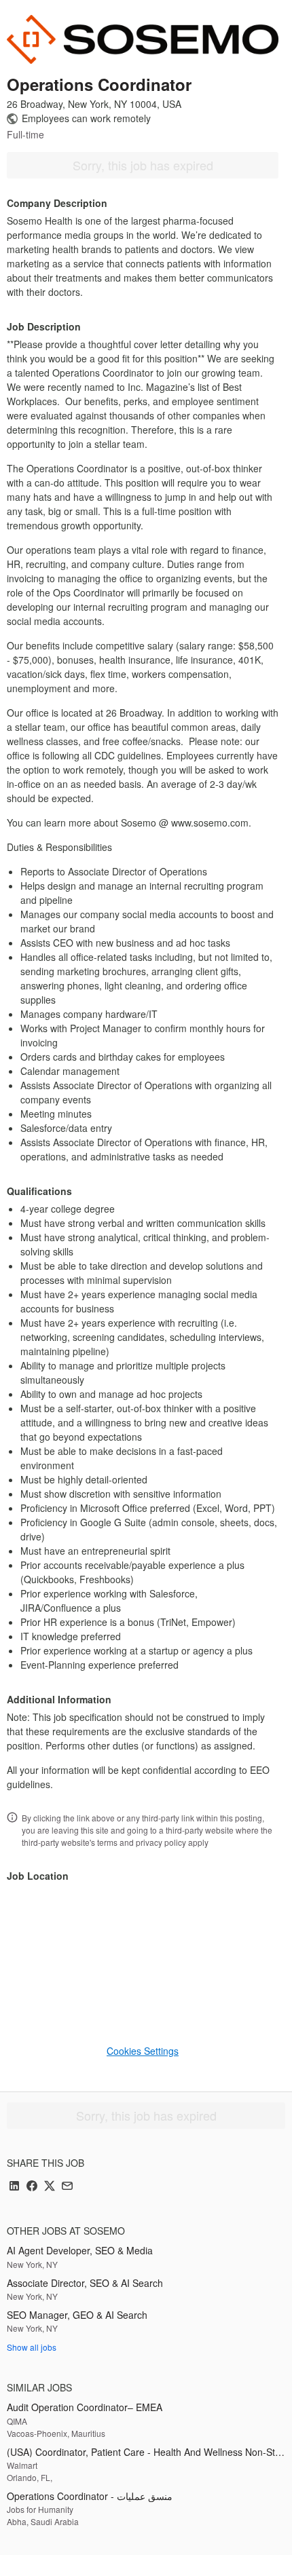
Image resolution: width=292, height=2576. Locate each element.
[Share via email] (67, 2187)
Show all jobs (32, 2347)
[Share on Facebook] (32, 2187)
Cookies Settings (143, 2051)
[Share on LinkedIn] (14, 2187)
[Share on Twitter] (50, 2187)
